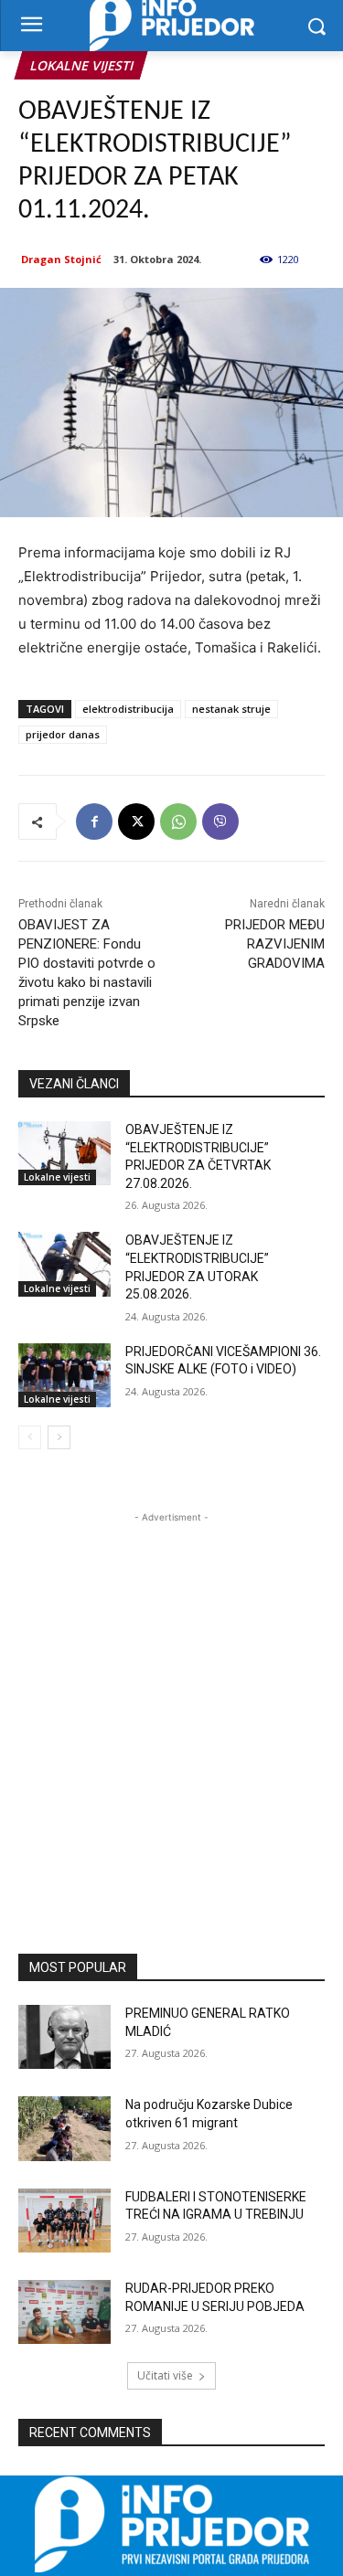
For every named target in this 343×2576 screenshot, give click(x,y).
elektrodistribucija (128, 709)
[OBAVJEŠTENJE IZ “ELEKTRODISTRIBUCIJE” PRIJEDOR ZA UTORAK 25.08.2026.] (64, 1264)
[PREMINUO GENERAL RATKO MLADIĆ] (64, 2037)
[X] (136, 822)
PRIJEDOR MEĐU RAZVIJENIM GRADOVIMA (275, 944)
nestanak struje (231, 709)
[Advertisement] (171, 1698)
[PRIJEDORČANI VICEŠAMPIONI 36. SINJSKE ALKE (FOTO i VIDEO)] (64, 1375)
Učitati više (165, 2375)
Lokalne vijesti (81, 65)
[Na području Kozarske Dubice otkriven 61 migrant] (64, 2128)
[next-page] (59, 1437)
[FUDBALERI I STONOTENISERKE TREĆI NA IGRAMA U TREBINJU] (64, 2221)
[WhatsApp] (178, 822)
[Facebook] (94, 822)
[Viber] (220, 822)
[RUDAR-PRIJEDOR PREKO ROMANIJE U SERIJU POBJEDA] (64, 2312)
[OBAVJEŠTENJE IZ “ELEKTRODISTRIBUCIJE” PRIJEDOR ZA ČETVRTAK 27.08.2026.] (64, 1153)
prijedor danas (63, 734)
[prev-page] (30, 1437)
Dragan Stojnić (61, 259)
